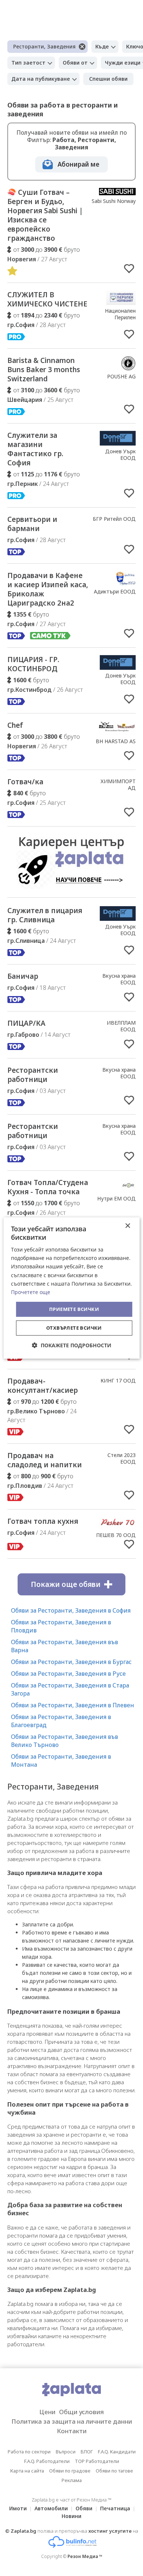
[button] (72, 1345)
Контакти (72, 2431)
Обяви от (75, 63)
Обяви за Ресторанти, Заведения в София (71, 1610)
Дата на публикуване (41, 79)
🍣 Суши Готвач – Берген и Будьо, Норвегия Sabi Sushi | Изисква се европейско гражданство (45, 215)
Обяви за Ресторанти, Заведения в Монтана (61, 1761)
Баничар (23, 976)
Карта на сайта (27, 2471)
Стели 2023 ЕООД (122, 1458)
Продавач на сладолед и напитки (45, 1460)
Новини (71, 2516)
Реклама (72, 2480)
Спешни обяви (108, 79)
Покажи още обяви (66, 1584)
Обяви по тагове (114, 2471)
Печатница (115, 2508)
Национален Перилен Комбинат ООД (116, 317)
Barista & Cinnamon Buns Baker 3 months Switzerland (44, 370)
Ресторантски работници (33, 1075)
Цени (47, 2412)
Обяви (84, 2508)
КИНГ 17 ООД (118, 1380)
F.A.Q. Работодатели (47, 2461)
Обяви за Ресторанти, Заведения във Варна (65, 1646)
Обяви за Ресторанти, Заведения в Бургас (71, 1662)
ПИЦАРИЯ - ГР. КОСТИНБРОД (33, 664)
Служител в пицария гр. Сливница (45, 915)
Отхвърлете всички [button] (74, 1328)
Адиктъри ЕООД (115, 591)
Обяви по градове (70, 2471)
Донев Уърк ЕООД (120, 455)
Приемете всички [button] (74, 1309)
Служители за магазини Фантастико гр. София (35, 449)
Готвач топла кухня (43, 1521)
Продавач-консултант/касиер (43, 1386)
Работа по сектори (29, 2452)
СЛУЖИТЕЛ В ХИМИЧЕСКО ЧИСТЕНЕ (47, 299)
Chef (15, 725)
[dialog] (72, 1288)
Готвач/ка (25, 782)
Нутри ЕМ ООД (116, 1198)
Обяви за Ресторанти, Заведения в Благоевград (61, 1721)
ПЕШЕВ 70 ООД (116, 1535)
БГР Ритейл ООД (114, 519)
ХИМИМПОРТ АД (118, 784)
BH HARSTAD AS (116, 741)
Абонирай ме (78, 164)
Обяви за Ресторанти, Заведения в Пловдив (61, 1626)
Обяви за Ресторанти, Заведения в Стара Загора (70, 1689)
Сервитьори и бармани (32, 524)
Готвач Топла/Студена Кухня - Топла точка (48, 1187)
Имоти (18, 2508)
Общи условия (81, 2412)
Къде (102, 46)
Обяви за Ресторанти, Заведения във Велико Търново (65, 1741)
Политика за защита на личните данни (72, 2421)
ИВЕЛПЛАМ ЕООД (121, 1026)
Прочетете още (31, 1292)
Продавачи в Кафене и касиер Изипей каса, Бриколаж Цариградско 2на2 (48, 589)
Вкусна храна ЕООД (119, 979)
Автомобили (51, 2508)
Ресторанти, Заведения (44, 46)
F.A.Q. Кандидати (117, 2452)
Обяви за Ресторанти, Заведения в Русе (68, 1674)
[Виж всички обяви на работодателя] (117, 193)
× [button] (127, 1226)
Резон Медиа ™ (85, 2556)
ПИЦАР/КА (26, 1023)
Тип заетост (28, 63)
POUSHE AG (121, 376)
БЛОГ (87, 2452)
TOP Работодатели (97, 2461)
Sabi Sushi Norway (114, 201)
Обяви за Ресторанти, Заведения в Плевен (73, 1705)
